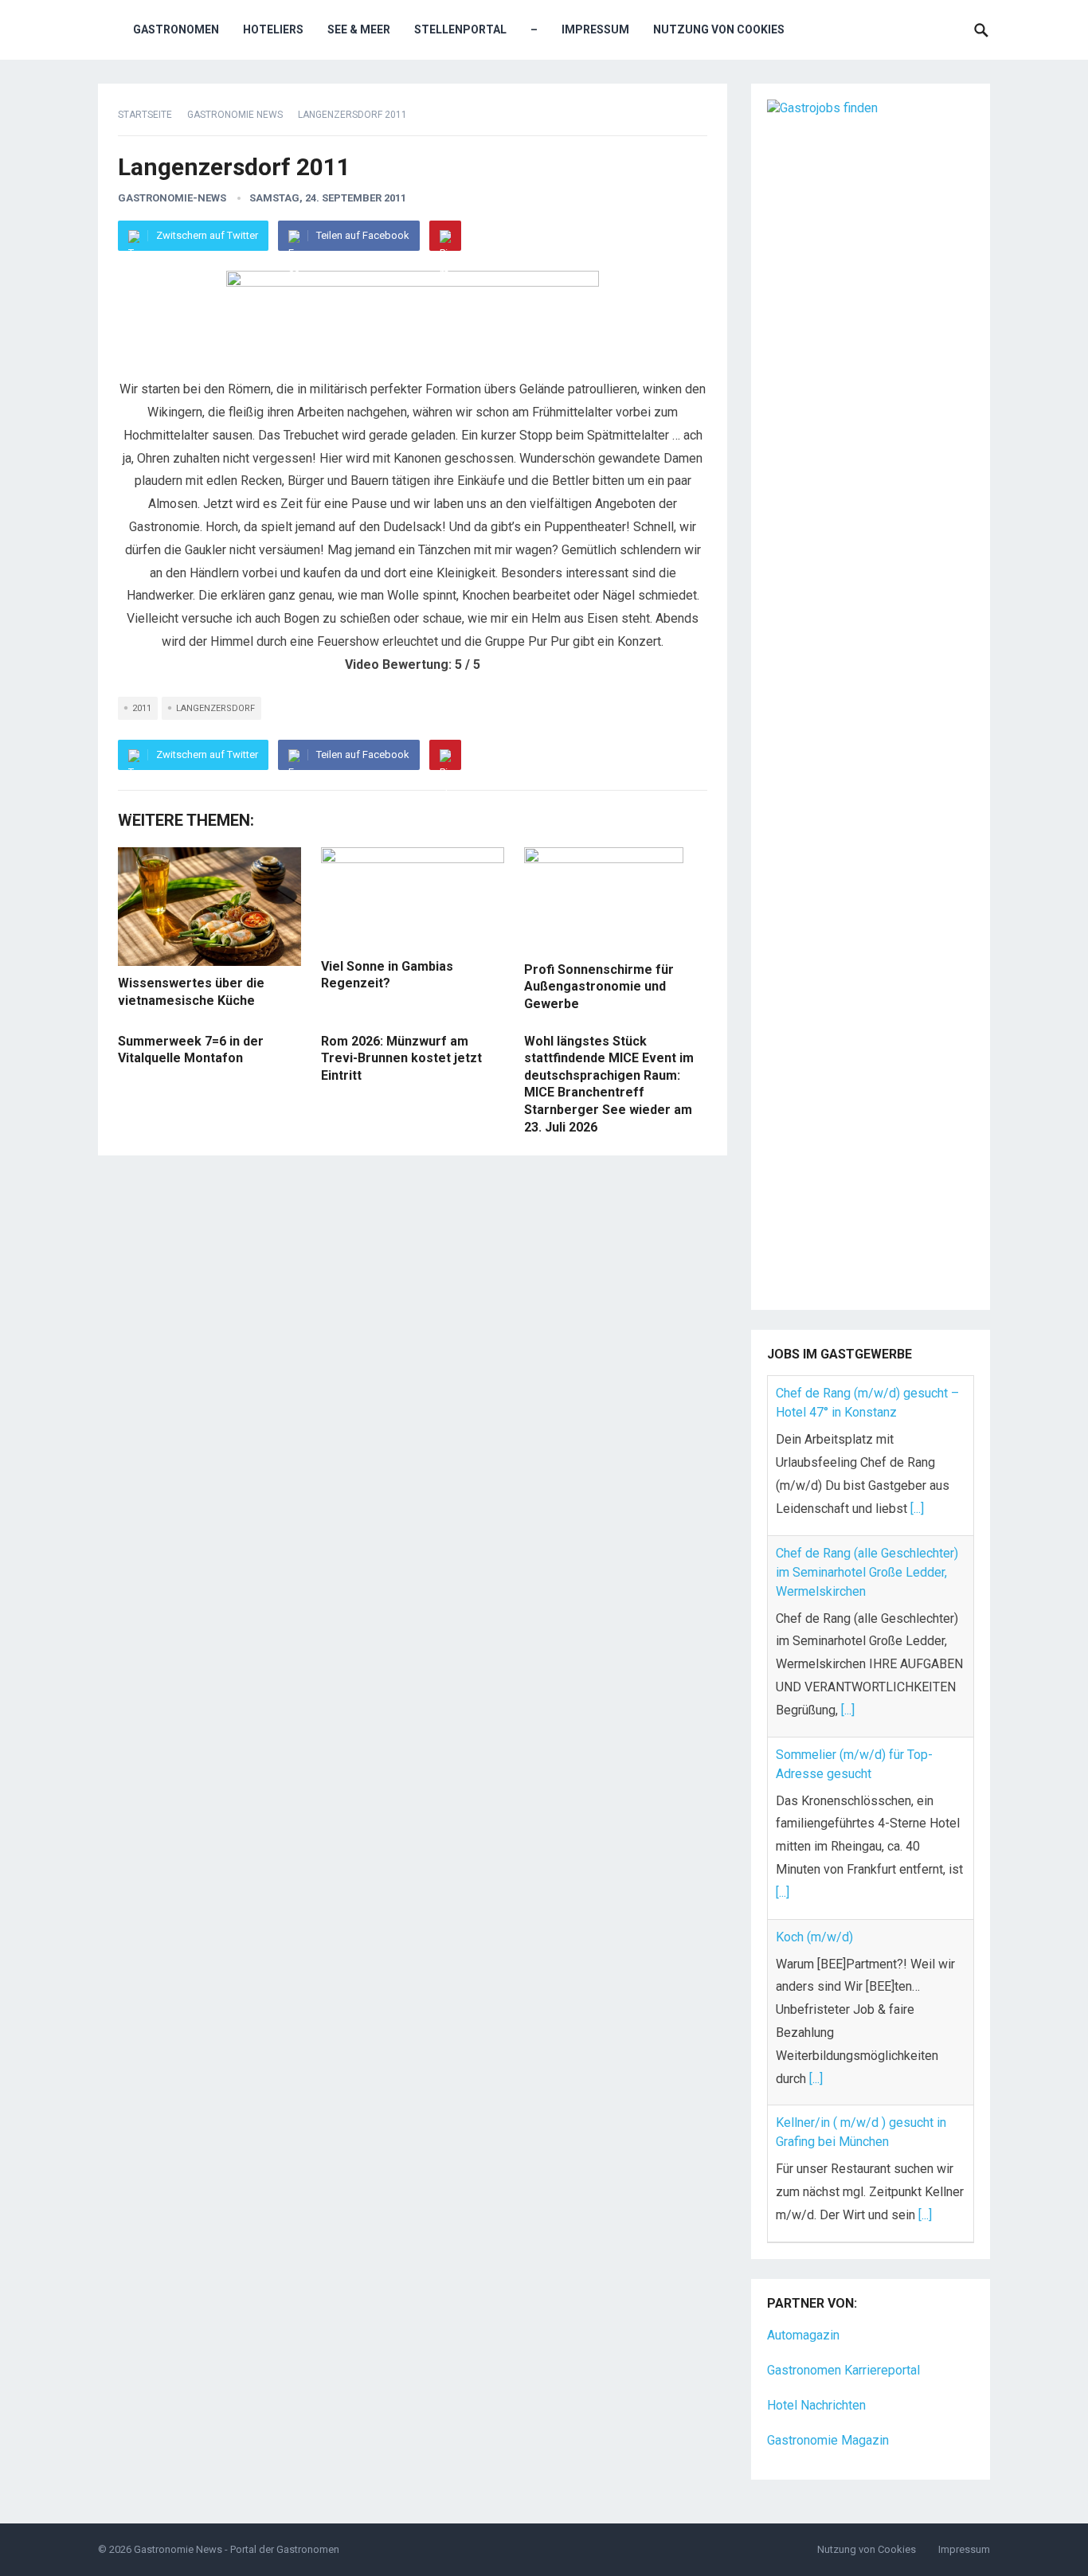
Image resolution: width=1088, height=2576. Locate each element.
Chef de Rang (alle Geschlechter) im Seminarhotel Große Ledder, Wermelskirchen (867, 1572)
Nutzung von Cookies (719, 29)
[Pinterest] (445, 236)
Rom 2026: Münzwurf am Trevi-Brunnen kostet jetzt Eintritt (401, 1058)
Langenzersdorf (215, 708)
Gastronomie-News (172, 198)
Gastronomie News (235, 115)
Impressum (595, 29)
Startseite (145, 115)
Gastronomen (176, 29)
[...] (917, 1509)
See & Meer (359, 29)
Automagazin (803, 2335)
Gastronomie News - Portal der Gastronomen (237, 2549)
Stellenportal (460, 29)
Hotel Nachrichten (816, 2405)
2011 (142, 708)
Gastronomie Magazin (828, 2440)
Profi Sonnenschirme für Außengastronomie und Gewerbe (599, 987)
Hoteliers (273, 29)
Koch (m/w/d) (814, 1937)
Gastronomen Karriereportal (843, 2370)
